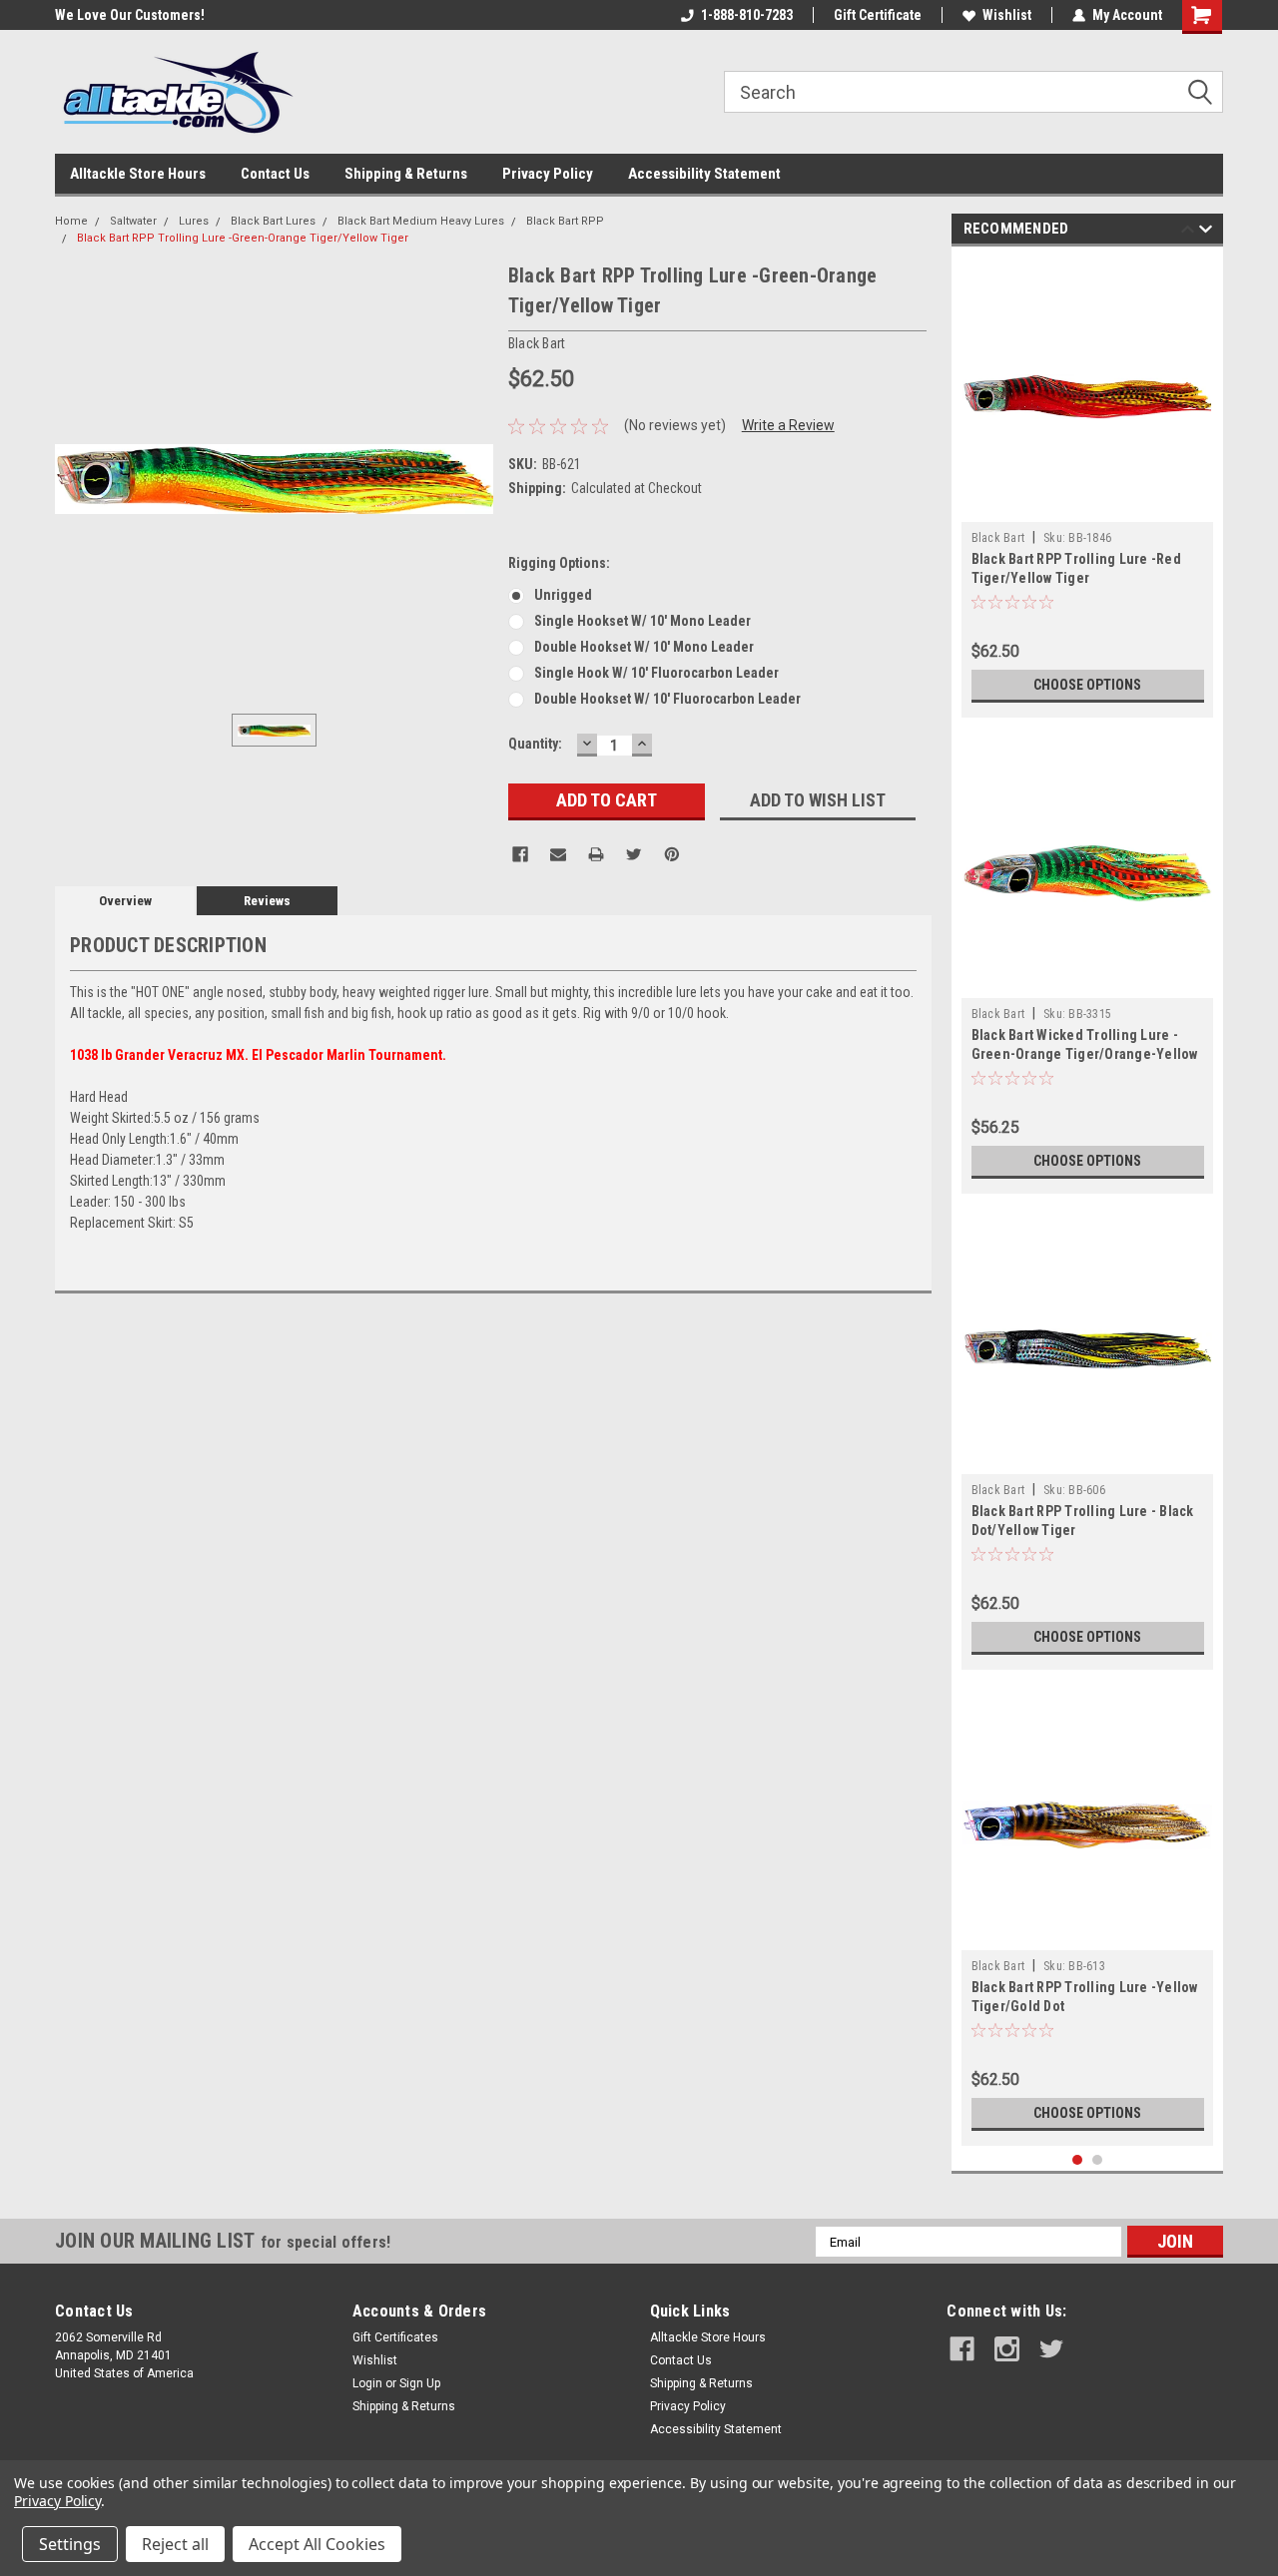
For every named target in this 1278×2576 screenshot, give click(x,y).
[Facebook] (520, 854)
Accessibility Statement (704, 174)
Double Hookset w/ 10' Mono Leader (644, 647)
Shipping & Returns (406, 174)
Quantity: (535, 744)
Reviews (267, 901)
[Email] (558, 854)
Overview (125, 901)
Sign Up (420, 2383)
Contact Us (275, 174)
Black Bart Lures (273, 221)
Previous (1188, 232)
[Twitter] (634, 854)
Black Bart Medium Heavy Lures (421, 221)
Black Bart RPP (565, 221)
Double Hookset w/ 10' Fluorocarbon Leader (667, 699)
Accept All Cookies (317, 2544)
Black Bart (998, 538)
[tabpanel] (1088, 487)
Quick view (1087, 507)
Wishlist (1007, 15)
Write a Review (788, 425)
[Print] (596, 854)
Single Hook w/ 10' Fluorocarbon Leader (656, 673)
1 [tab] (1078, 2160)
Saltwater (133, 221)
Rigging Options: (559, 563)
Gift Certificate (878, 15)
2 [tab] (1098, 2160)
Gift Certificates (395, 2337)
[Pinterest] (672, 854)
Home (71, 221)
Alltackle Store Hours (138, 174)
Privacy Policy (548, 174)
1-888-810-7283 (747, 15)
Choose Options (1087, 685)
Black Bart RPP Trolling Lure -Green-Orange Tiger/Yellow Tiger (243, 238)
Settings (70, 2544)
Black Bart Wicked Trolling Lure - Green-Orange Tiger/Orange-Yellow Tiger (1085, 1054)
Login (367, 2383)
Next (1206, 232)
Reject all (175, 2544)
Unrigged (563, 595)
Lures (194, 221)
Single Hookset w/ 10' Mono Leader (642, 621)
